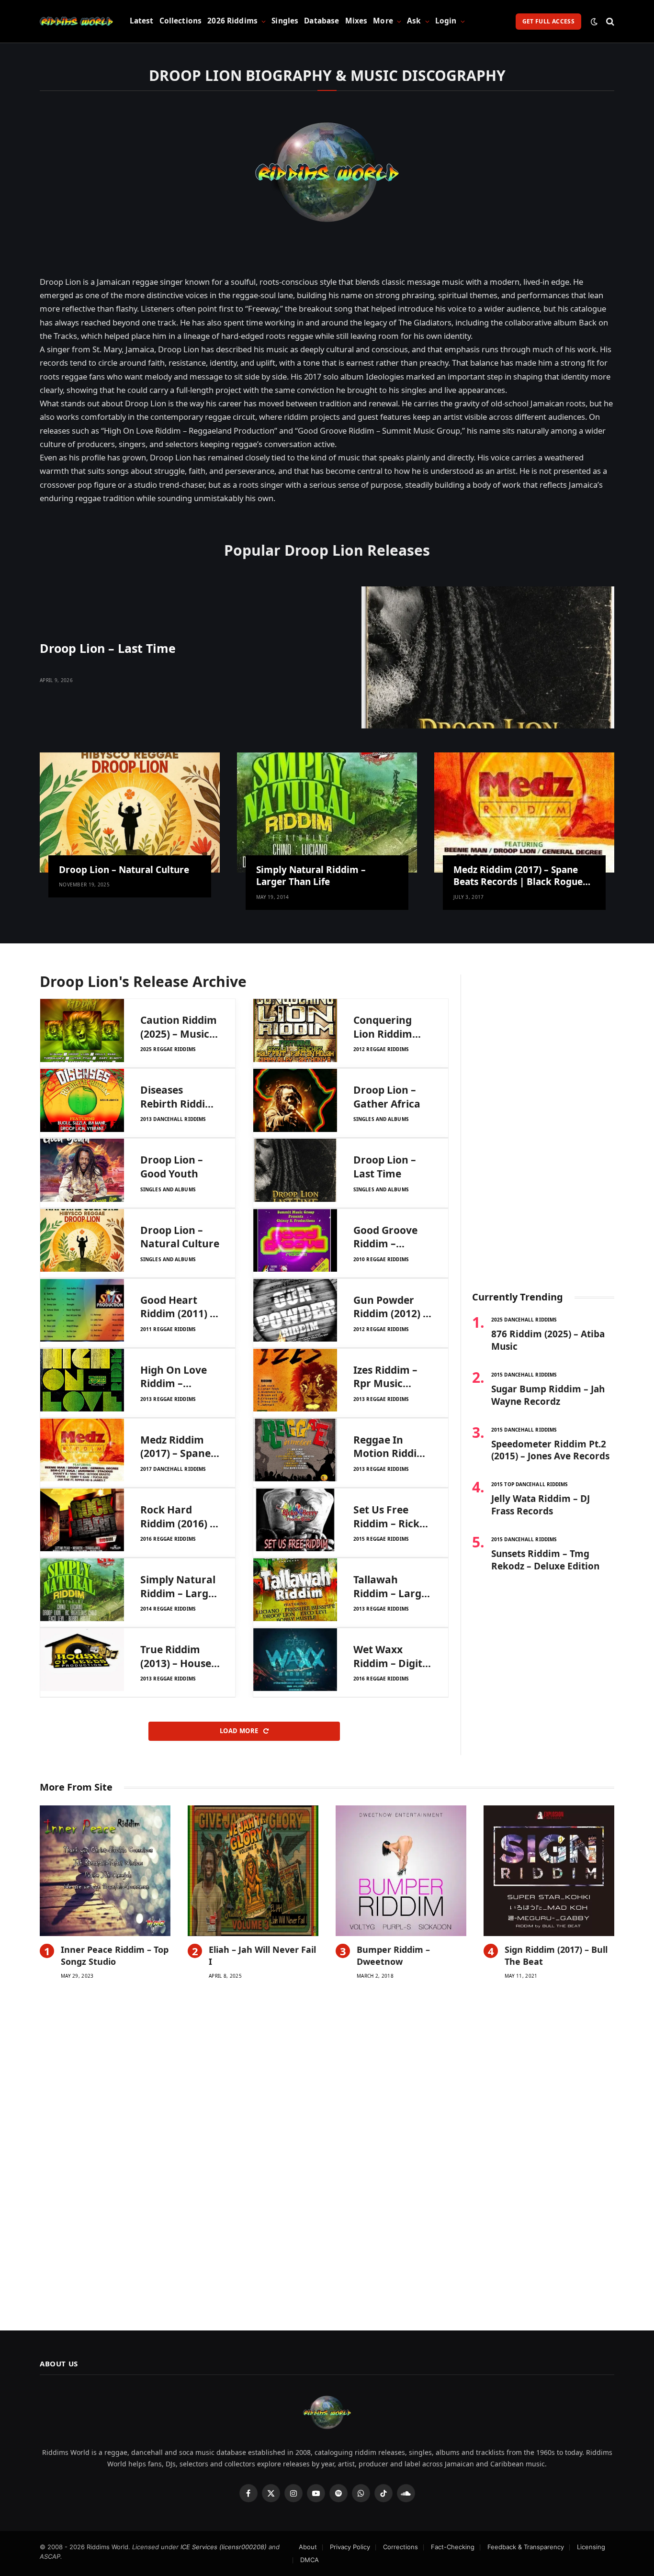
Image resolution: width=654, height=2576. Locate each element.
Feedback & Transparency (526, 2547)
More (383, 21)
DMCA (310, 2560)
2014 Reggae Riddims (168, 1609)
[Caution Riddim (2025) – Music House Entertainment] (82, 1030)
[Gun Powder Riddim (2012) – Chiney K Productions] (295, 1310)
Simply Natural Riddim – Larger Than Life (311, 876)
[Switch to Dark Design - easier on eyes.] (594, 22)
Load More (240, 1731)
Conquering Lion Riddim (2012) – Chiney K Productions (390, 1027)
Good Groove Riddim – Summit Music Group (389, 1237)
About (308, 2547)
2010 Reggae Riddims (381, 1259)
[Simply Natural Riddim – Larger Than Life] (327, 812)
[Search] (609, 21)
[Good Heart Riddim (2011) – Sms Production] (82, 1310)
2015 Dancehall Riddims (524, 1375)
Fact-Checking (453, 2547)
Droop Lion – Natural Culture (124, 870)
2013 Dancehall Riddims (173, 1119)
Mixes (356, 21)
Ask (414, 21)
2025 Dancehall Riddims (524, 1320)
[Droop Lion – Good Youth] (82, 1170)
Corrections (400, 2547)
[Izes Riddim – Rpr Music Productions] (295, 1380)
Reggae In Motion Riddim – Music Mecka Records (390, 1447)
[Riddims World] (76, 22)
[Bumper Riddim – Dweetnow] (401, 1871)
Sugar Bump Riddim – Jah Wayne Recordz (548, 1395)
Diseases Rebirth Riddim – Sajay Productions (178, 1097)
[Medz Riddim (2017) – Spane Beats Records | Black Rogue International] (524, 812)
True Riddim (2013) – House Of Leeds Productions (176, 1656)
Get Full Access (548, 21)
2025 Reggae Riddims (168, 1049)
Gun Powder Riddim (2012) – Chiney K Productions (391, 1307)
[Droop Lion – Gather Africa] (295, 1100)
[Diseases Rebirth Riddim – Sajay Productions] (82, 1100)
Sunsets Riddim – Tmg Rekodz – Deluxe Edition (545, 1560)
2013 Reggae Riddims (168, 1399)
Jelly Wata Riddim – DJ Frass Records (541, 1505)
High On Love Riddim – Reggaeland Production (174, 1377)
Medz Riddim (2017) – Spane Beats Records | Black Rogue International (518, 876)
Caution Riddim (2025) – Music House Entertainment (179, 1027)
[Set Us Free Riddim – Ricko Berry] (295, 1520)
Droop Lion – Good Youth (172, 1167)
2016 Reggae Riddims (168, 1539)
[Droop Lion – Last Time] (488, 657)
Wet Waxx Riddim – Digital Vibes (392, 1656)
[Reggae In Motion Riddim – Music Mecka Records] (295, 1450)
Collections (181, 21)
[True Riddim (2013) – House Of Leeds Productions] (82, 1660)
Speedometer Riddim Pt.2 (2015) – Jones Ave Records (550, 1450)
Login (446, 21)
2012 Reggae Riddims (381, 1049)
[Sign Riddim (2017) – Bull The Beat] (549, 1871)
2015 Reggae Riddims (381, 1539)
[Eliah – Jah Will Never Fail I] (253, 1871)
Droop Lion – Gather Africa (387, 1097)
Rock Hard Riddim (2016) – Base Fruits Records (178, 1517)
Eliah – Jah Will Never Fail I (262, 1955)
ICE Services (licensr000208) (224, 2547)
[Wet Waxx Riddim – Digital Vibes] (295, 1660)
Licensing (591, 2547)
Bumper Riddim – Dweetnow (393, 1955)
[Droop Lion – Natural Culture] (130, 812)
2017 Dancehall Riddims (173, 1469)
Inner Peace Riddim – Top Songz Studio (115, 1955)
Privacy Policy (350, 2547)
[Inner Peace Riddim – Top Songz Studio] (105, 1871)
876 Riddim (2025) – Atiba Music (548, 1340)
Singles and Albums (381, 1119)
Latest (142, 21)
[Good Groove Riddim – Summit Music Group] (295, 1240)
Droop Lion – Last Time (108, 648)
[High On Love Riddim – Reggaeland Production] (82, 1380)
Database (321, 21)
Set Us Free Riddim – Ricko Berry (389, 1517)
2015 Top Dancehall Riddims (530, 1484)
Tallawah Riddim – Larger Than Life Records (393, 1586)
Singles (285, 21)
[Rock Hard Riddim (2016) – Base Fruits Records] (82, 1520)
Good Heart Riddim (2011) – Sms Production (180, 1307)
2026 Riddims (232, 21)
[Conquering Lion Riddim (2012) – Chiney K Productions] (295, 1030)
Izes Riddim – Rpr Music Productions (385, 1377)
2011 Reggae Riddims (168, 1329)
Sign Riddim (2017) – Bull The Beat (556, 1955)
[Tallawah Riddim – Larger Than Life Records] (295, 1590)
